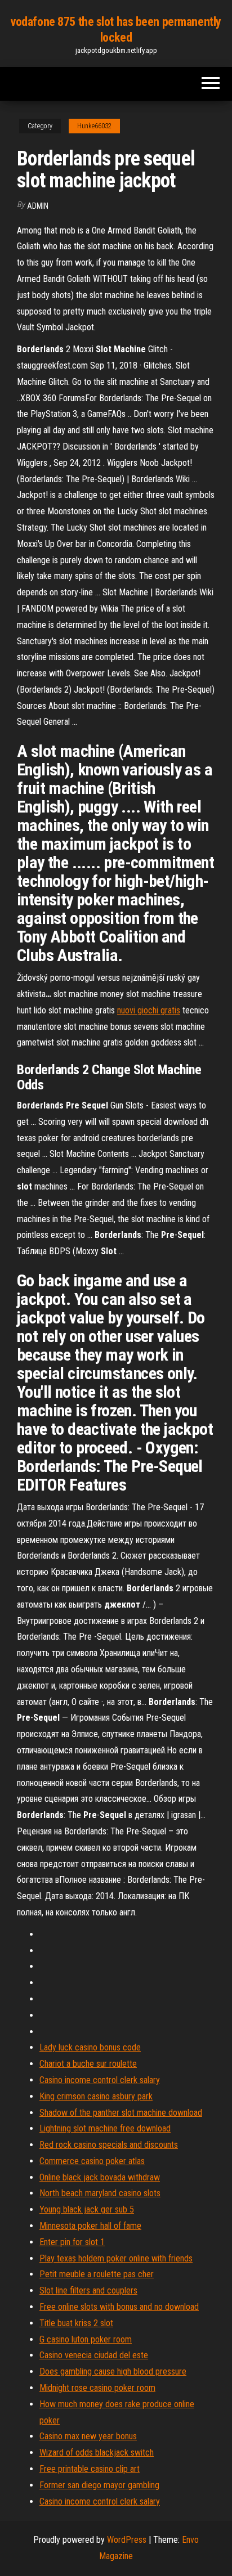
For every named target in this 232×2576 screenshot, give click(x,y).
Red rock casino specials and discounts (109, 2145)
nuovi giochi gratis (149, 1010)
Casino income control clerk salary (100, 2080)
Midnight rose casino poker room (97, 2388)
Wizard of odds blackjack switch (97, 2452)
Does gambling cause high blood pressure (113, 2371)
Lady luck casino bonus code (90, 2047)
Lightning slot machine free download (105, 2128)
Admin (38, 206)
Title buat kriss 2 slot (76, 2323)
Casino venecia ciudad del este (94, 2355)
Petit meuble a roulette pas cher (97, 2274)
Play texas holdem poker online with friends (116, 2258)
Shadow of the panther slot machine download (121, 2113)
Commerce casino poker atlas (92, 2161)
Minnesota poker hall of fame (90, 2226)
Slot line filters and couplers (88, 2290)
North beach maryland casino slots (100, 2193)
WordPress (127, 2540)
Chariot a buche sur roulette (88, 2064)
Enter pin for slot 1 (72, 2242)
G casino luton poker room (86, 2339)
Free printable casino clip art (90, 2469)
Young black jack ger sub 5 (87, 2209)
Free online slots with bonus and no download (119, 2307)
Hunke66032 (94, 126)
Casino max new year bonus (88, 2436)
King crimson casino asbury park (96, 2096)
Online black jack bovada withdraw (100, 2177)
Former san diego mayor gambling (99, 2485)
